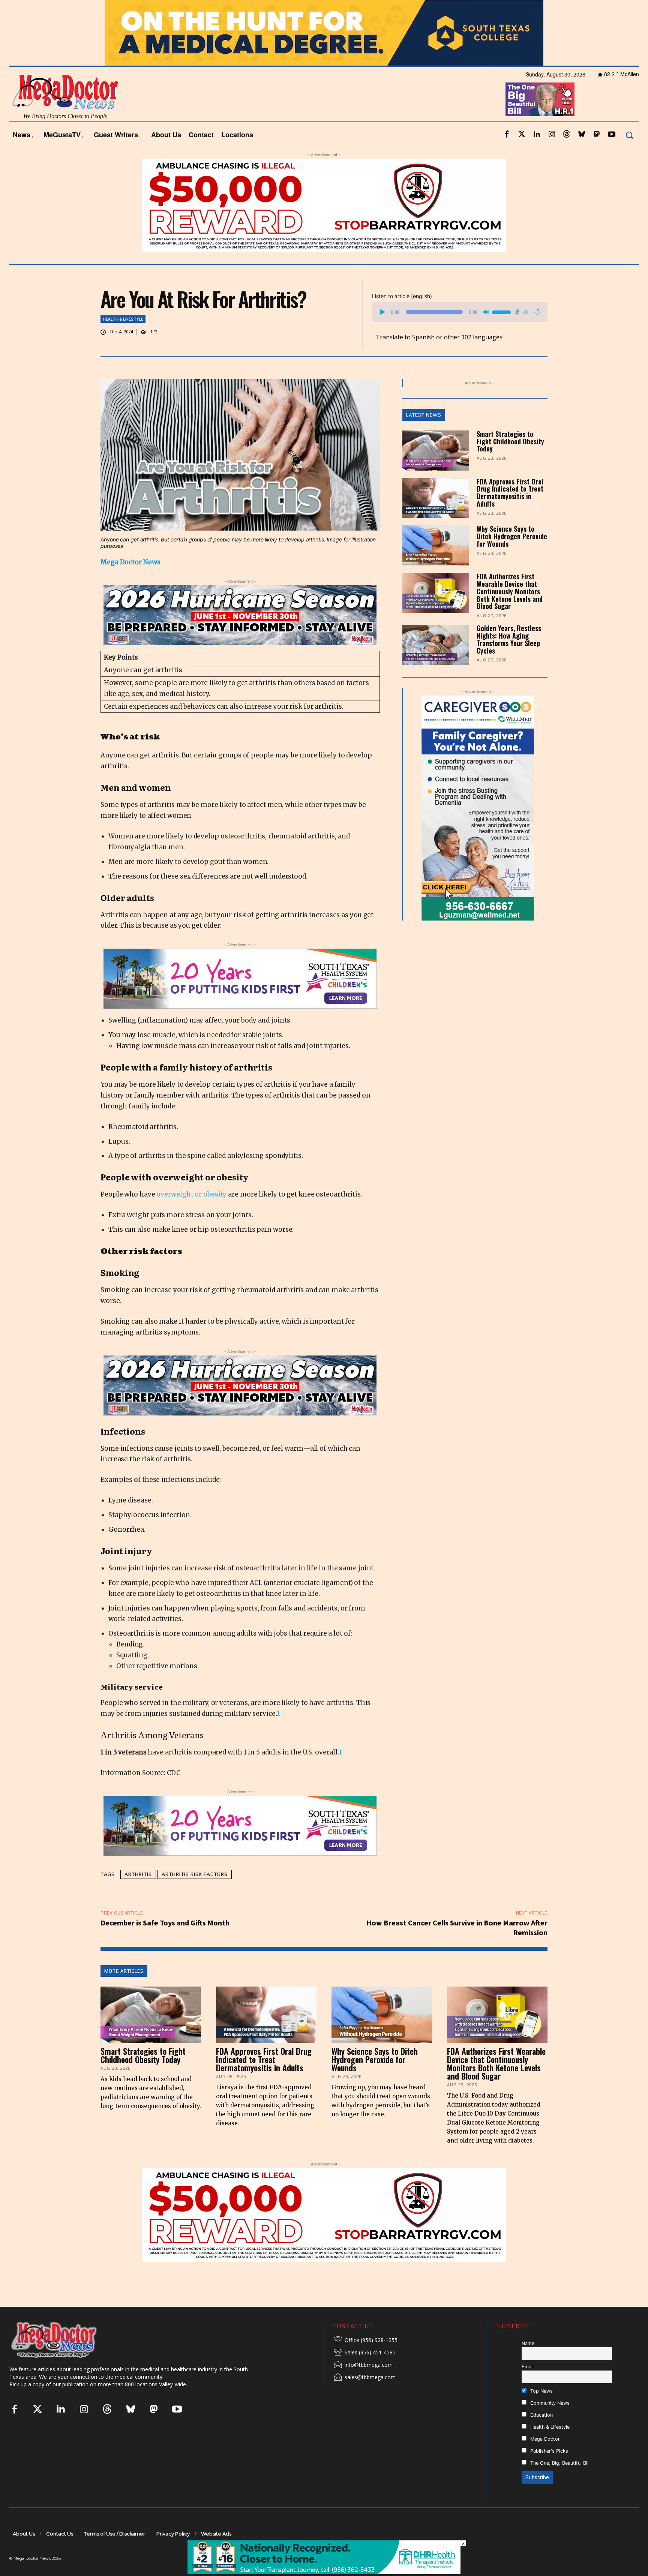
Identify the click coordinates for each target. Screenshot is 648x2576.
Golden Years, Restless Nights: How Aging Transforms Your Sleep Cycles (509, 659)
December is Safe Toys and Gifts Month (165, 1943)
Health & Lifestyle (123, 339)
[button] (629, 155)
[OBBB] (540, 120)
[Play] (382, 332)
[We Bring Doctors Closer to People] (65, 2359)
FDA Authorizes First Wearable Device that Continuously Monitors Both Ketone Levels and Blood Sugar (510, 611)
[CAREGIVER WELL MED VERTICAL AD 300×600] (474, 828)
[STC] (324, 53)
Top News (541, 2411)
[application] (460, 332)
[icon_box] (365, 2360)
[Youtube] (612, 155)
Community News (549, 2423)
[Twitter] (522, 155)
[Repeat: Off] (537, 332)
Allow (451, 10)
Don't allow (422, 10)
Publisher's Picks (548, 2471)
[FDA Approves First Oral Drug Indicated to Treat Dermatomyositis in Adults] (436, 518)
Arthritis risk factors (195, 1894)
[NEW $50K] (324, 2235)
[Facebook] (507, 155)
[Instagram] (552, 155)
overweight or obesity (191, 1215)
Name (528, 2363)
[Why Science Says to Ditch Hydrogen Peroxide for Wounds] (436, 566)
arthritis (138, 1894)
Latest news (424, 435)
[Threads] (567, 155)
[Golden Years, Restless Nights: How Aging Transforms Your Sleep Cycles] (436, 665)
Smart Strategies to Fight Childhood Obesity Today (510, 461)
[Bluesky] (582, 155)
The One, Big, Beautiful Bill (559, 2483)
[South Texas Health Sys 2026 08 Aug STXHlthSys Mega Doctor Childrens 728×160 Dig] (240, 999)
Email (528, 2386)
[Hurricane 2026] (240, 635)
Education (541, 2435)
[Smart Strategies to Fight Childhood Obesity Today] (436, 470)
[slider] (502, 331)
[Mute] (486, 332)
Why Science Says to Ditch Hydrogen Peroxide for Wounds (512, 556)
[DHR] (324, 2572)
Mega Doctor (544, 2459)
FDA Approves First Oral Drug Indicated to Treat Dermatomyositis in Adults (510, 512)
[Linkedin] (537, 155)
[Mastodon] (597, 155)
